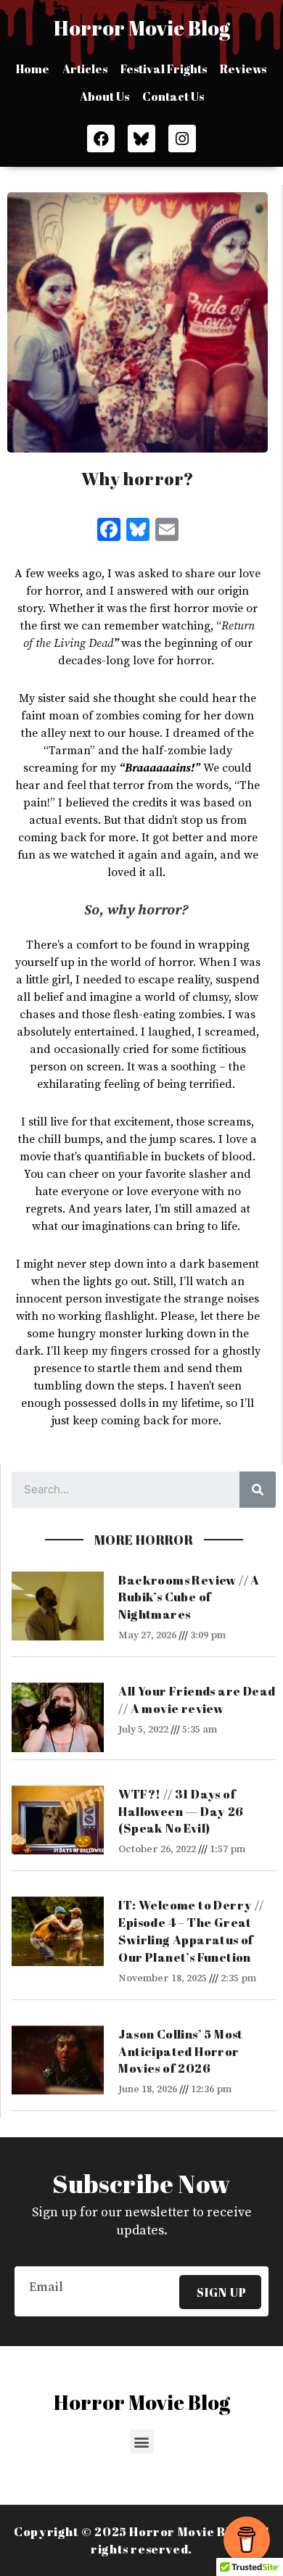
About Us (104, 96)
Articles (85, 69)
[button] (142, 2441)
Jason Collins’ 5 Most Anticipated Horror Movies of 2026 (180, 2051)
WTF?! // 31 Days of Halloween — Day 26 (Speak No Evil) (181, 1811)
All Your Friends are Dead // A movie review (197, 1700)
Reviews (243, 69)
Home (33, 69)
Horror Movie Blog (142, 28)
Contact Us (173, 96)
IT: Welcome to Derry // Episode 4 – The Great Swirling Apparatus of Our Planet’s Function (191, 1931)
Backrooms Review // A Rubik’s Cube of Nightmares (189, 1597)
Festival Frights (164, 69)
